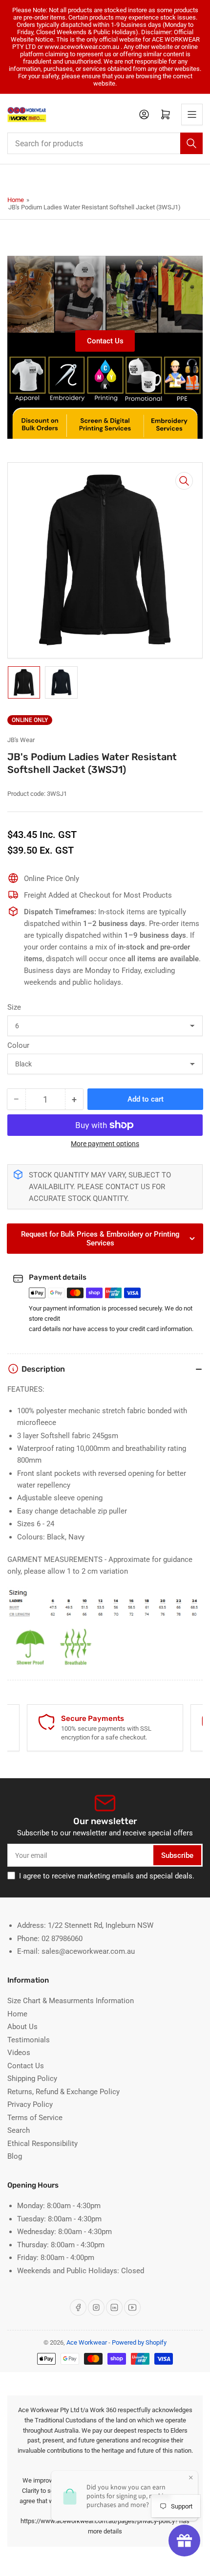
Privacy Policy (30, 2104)
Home (16, 200)
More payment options (105, 1144)
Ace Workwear (87, 2342)
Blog (15, 2156)
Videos (19, 2053)
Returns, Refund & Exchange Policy (63, 2092)
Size (14, 1007)
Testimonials (29, 2040)
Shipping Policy (32, 2079)
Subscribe (177, 1855)
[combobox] (105, 143)
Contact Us (105, 341)
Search (19, 2130)
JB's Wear (21, 740)
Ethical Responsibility (42, 2144)
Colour (18, 1045)
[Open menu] (192, 114)
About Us (22, 2027)
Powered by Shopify (139, 2342)
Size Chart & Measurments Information (71, 2001)
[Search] (191, 143)
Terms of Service (35, 2118)
